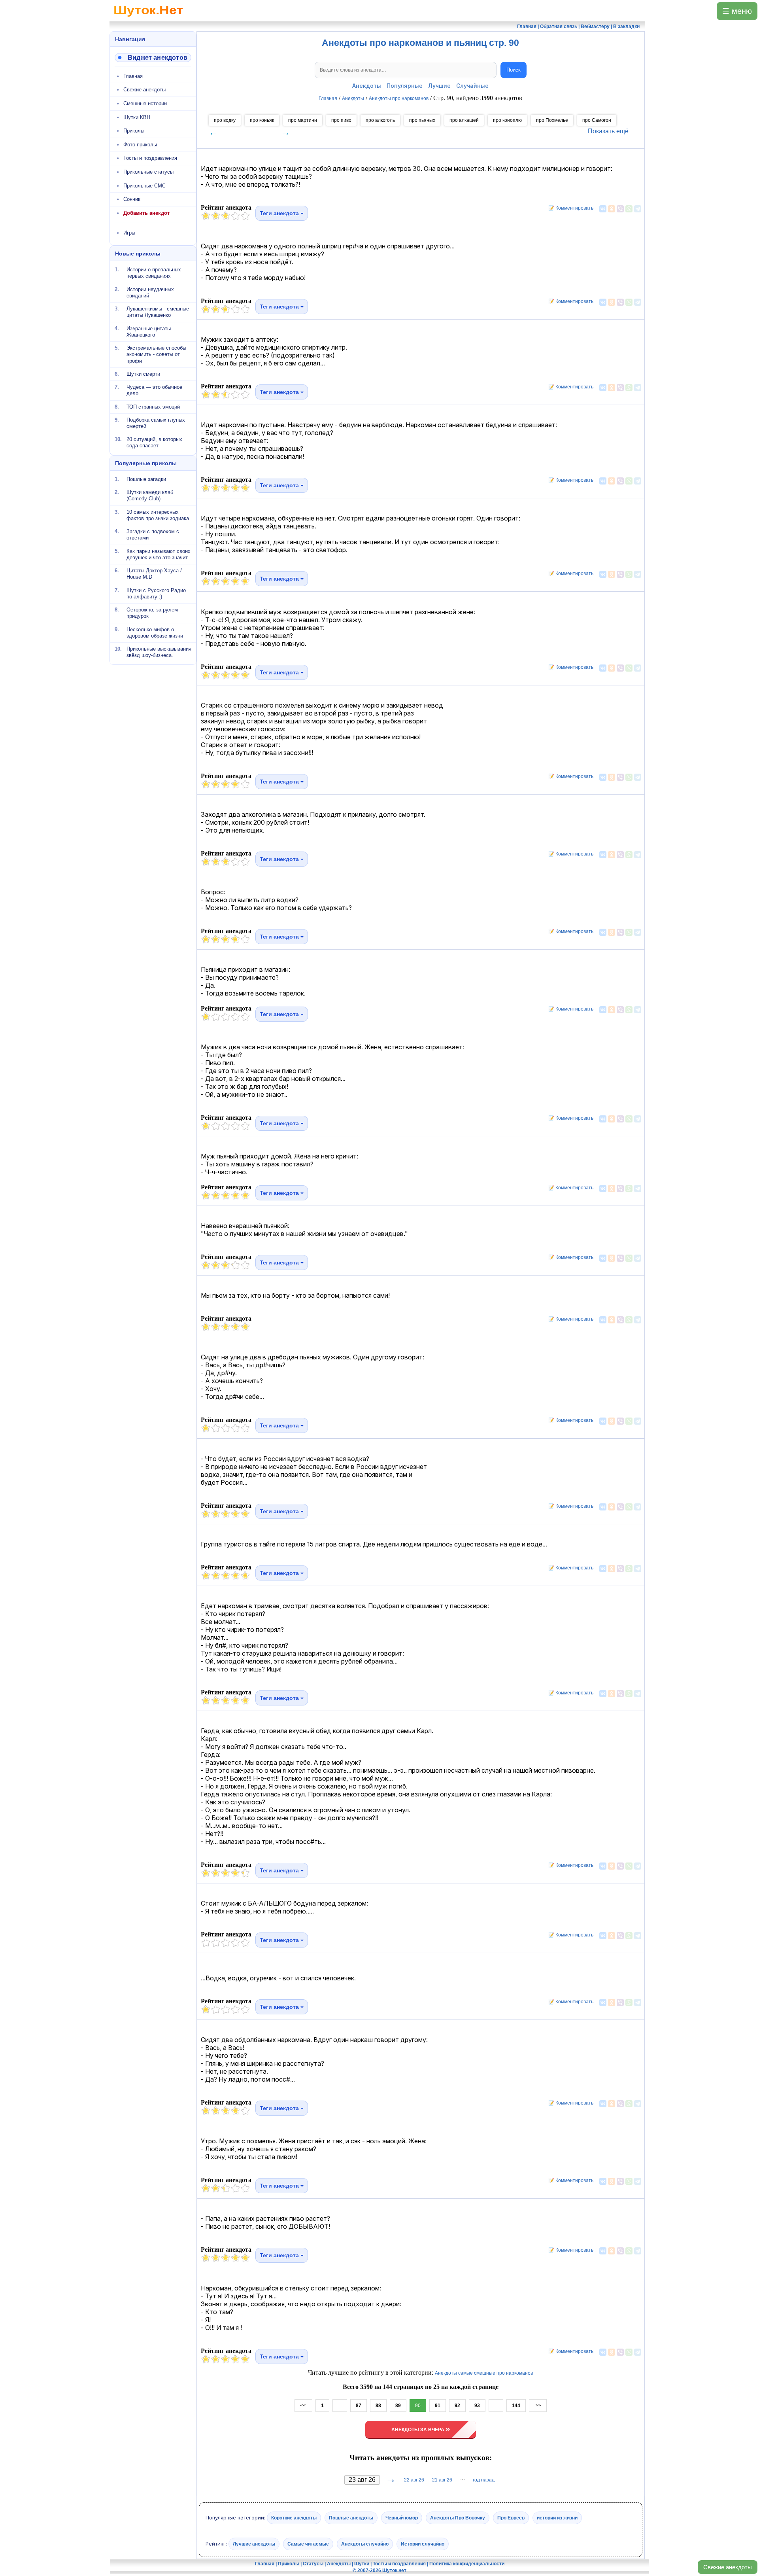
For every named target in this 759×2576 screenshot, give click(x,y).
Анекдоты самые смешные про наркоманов (484, 2373)
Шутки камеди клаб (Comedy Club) (150, 495)
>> (538, 2406)
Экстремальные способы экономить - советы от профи (156, 354)
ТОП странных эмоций (153, 406)
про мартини (303, 120)
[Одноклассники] (612, 209)
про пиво (341, 120)
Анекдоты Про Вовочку (458, 2518)
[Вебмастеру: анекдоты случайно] (153, 58)
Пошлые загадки (146, 479)
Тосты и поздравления (150, 158)
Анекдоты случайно (365, 2544)
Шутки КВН (137, 117)
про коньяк (262, 120)
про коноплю (507, 120)
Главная (133, 76)
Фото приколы (140, 145)
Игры (129, 233)
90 (418, 2406)
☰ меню (737, 11)
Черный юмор (402, 2518)
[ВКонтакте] (603, 209)
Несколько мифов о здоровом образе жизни (155, 632)
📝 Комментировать (569, 208)
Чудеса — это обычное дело (154, 390)
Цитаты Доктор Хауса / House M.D (154, 574)
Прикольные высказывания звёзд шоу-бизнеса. (159, 652)
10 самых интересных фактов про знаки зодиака (158, 515)
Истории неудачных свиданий (150, 292)
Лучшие (439, 86)
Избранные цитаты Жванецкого (149, 331)
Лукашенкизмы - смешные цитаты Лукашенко (158, 312)
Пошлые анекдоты (351, 2518)
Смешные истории (145, 103)
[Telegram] (638, 209)
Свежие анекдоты (728, 2567)
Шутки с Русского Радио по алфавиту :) (156, 593)
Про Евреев (511, 2518)
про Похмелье (552, 120)
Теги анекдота (280, 213)
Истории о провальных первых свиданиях (154, 273)
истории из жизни (557, 2518)
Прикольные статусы (148, 172)
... (340, 2406)
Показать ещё (608, 131)
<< (303, 2406)
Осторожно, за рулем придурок (152, 613)
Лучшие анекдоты (254, 2544)
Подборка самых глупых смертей (156, 423)
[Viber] (620, 209)
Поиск (514, 70)
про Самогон (597, 120)
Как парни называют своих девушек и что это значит (159, 554)
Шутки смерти (143, 374)
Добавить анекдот (146, 213)
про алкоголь (380, 120)
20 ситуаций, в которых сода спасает (154, 442)
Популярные (405, 86)
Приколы (134, 131)
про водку (225, 120)
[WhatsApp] (629, 209)
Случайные (472, 86)
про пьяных (422, 120)
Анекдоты (367, 86)
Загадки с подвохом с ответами (153, 535)
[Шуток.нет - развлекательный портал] (148, 18)
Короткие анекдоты (294, 2518)
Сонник (132, 199)
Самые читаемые (308, 2544)
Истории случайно (423, 2544)
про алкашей (464, 120)
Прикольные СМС (144, 186)
